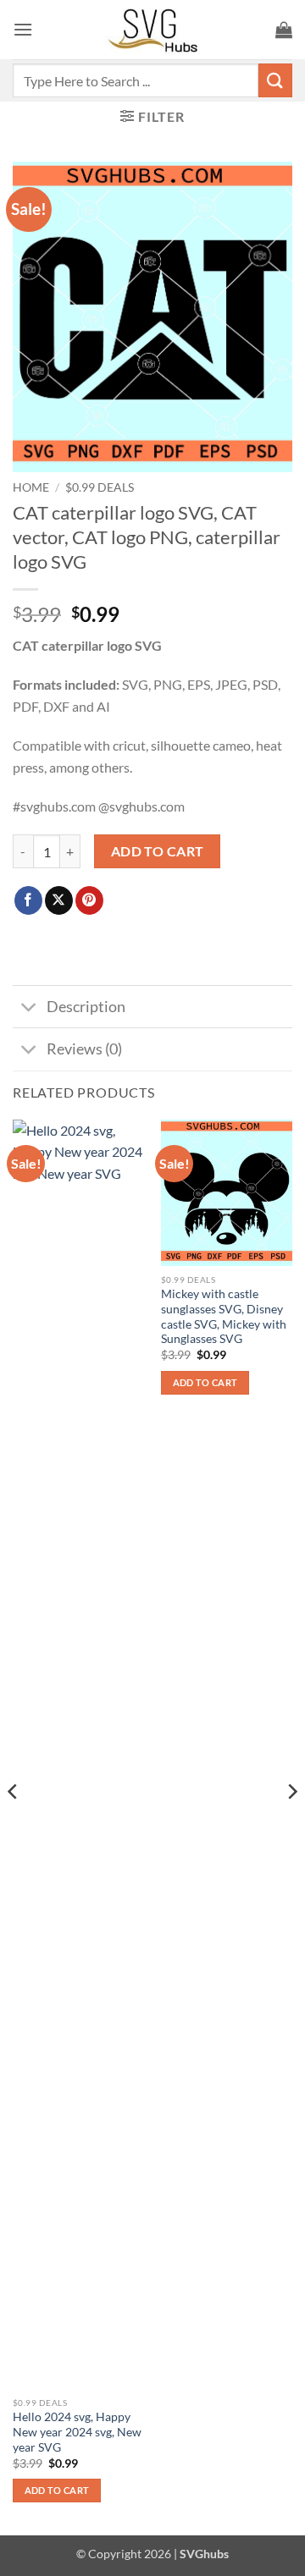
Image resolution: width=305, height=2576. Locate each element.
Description (86, 1007)
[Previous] (14, 1826)
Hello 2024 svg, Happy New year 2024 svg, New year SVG (77, 2432)
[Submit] (275, 80)
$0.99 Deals (100, 487)
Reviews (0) (84, 1049)
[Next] (291, 1826)
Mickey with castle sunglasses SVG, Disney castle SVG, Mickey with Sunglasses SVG (224, 1316)
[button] (23, 29)
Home (31, 487)
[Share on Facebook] (28, 900)
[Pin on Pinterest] (89, 900)
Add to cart (158, 851)
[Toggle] (29, 1008)
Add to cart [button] (57, 2490)
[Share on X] (59, 900)
